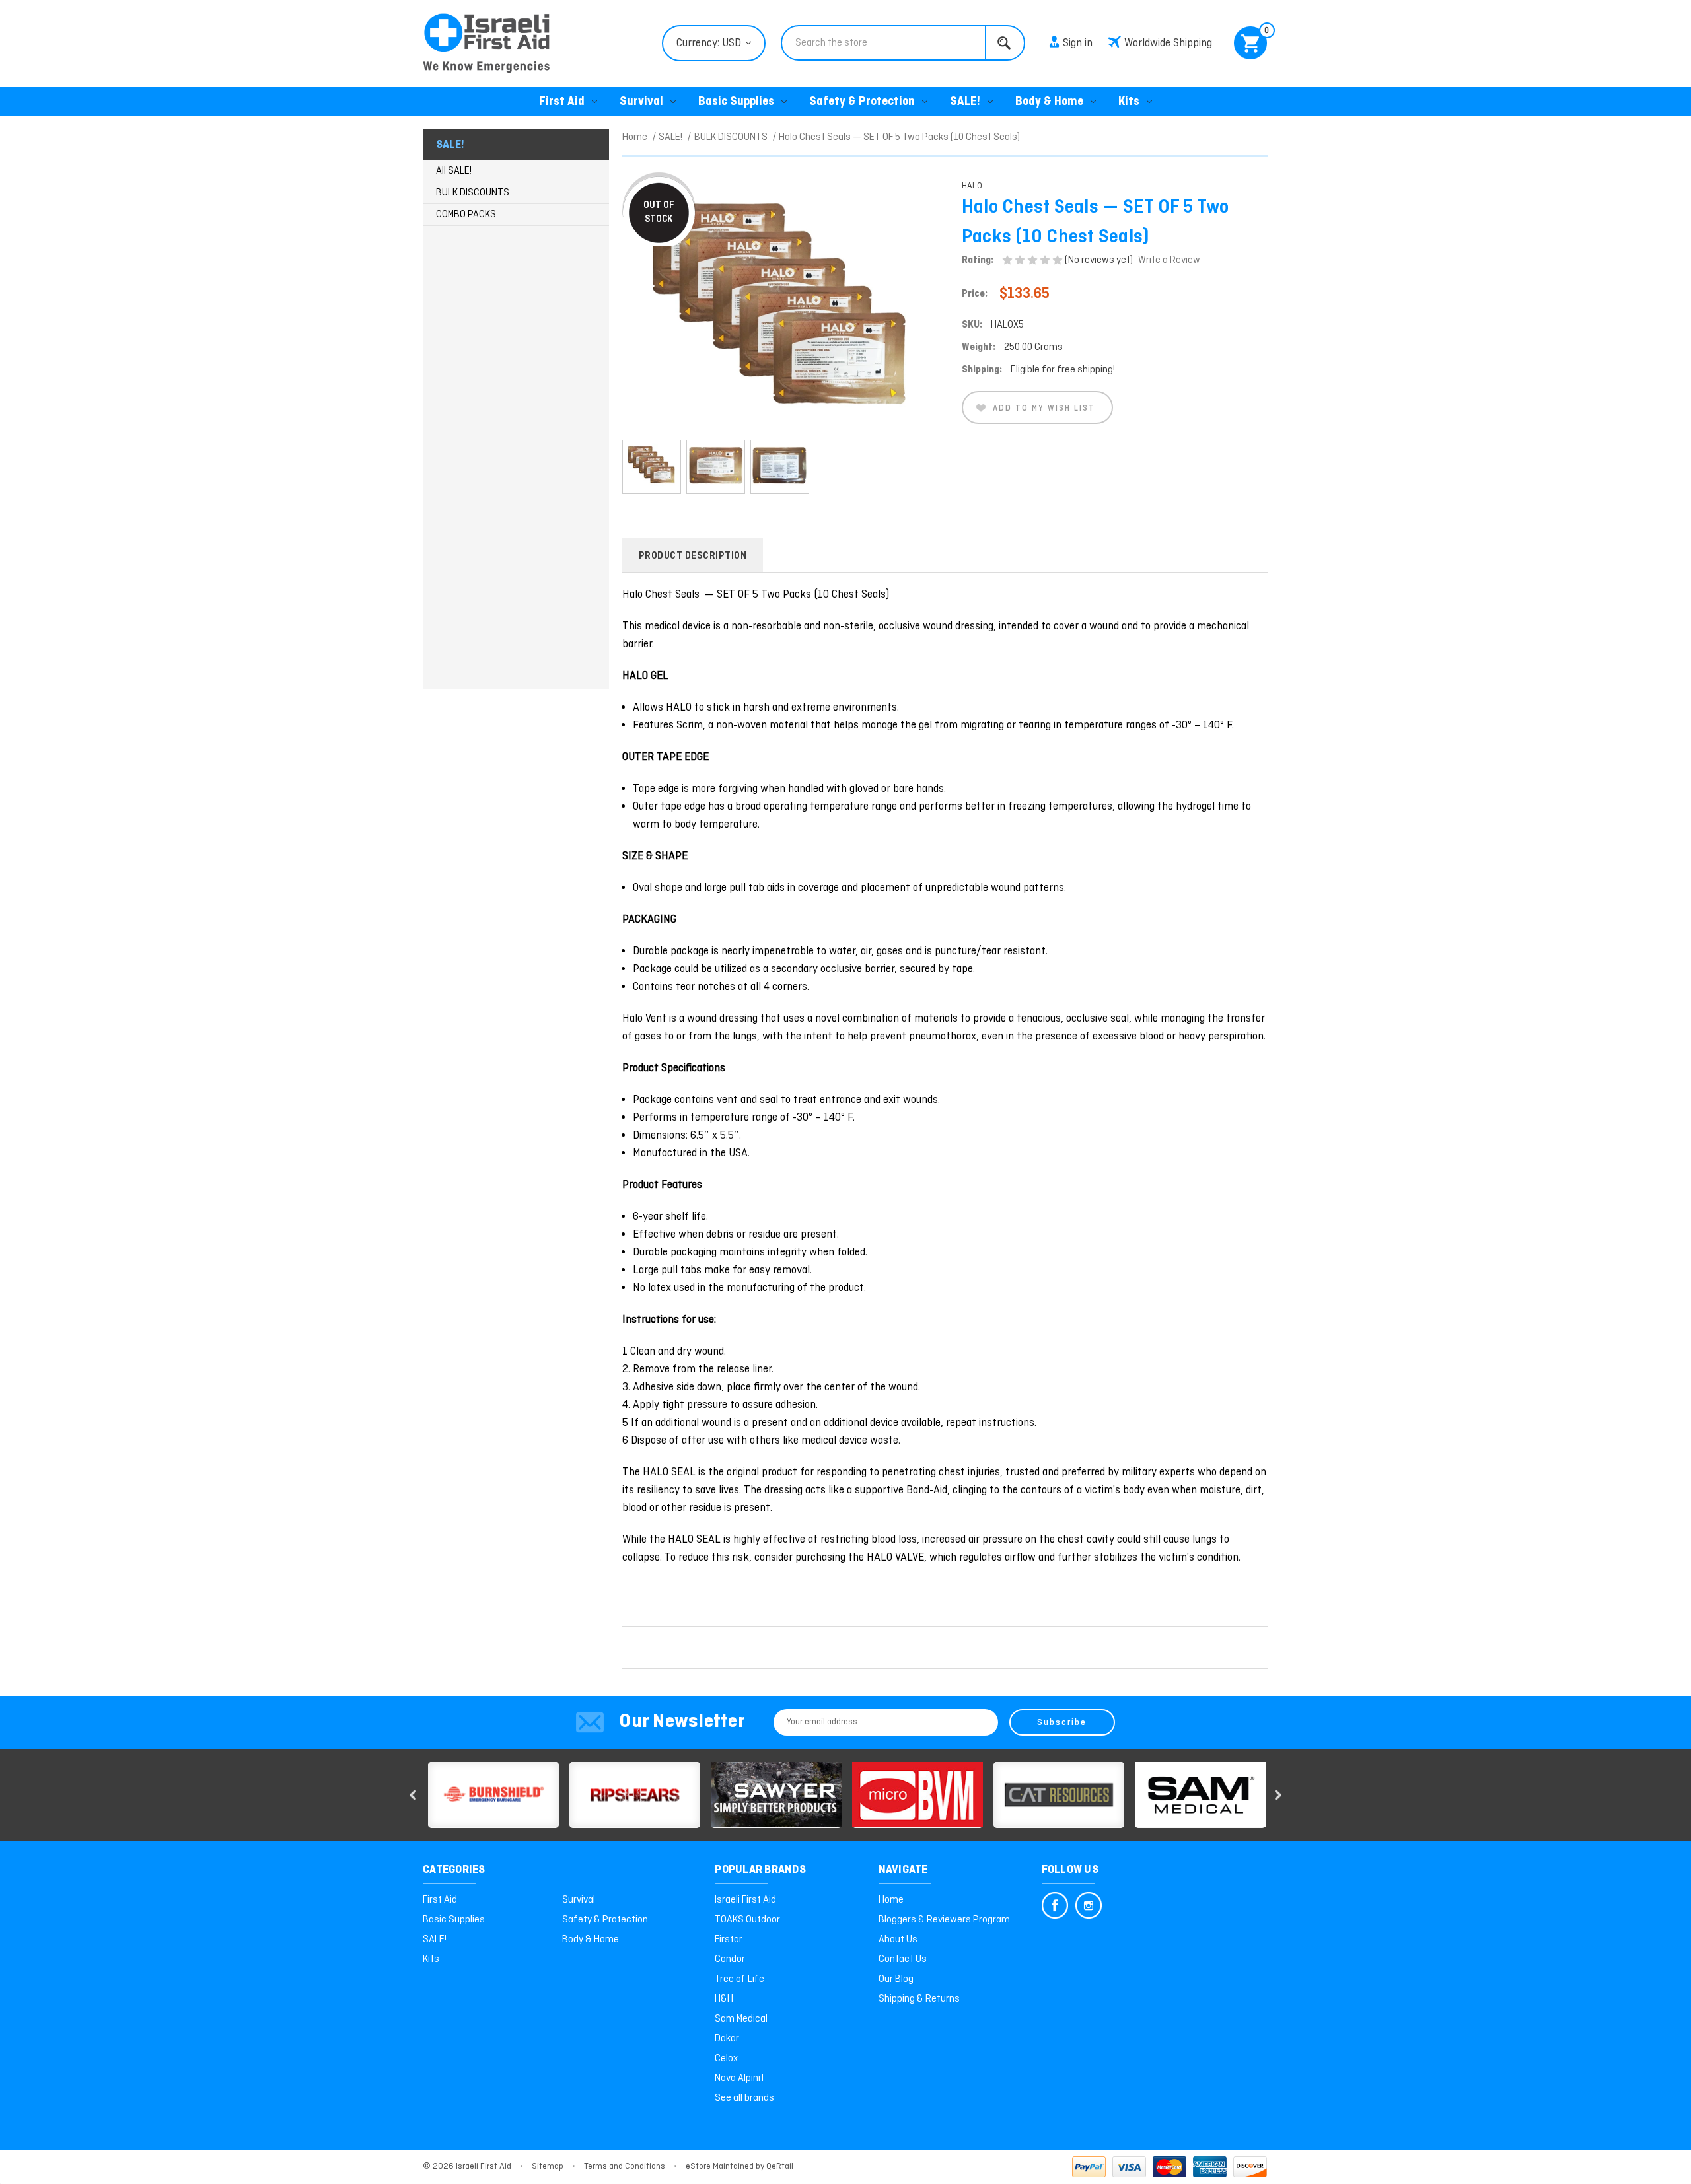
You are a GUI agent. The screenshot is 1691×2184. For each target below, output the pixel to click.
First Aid (562, 102)
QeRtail (780, 2166)
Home (891, 1900)
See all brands (744, 2098)
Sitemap (548, 2166)
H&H (724, 1999)
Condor (730, 1959)
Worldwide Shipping (1168, 43)
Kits (1129, 102)
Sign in (1078, 43)
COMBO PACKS (466, 215)
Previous (413, 1795)
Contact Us (903, 1959)
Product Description (693, 556)
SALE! (965, 102)
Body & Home (1049, 102)
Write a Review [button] (1169, 260)
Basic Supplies (736, 102)
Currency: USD (710, 43)
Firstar (729, 1940)
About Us (898, 1940)
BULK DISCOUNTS (473, 193)
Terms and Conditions (625, 2166)
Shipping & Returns (919, 1999)
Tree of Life (739, 1979)
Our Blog (896, 1979)
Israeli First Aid (745, 1900)
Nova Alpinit (739, 2078)
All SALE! (454, 171)
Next (1278, 1795)
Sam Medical (741, 2019)
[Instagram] (1089, 1905)
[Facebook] (1055, 1905)
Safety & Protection (862, 102)
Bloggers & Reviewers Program (944, 1920)
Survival (641, 102)
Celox (726, 2059)
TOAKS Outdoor (747, 1920)
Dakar (727, 2039)
